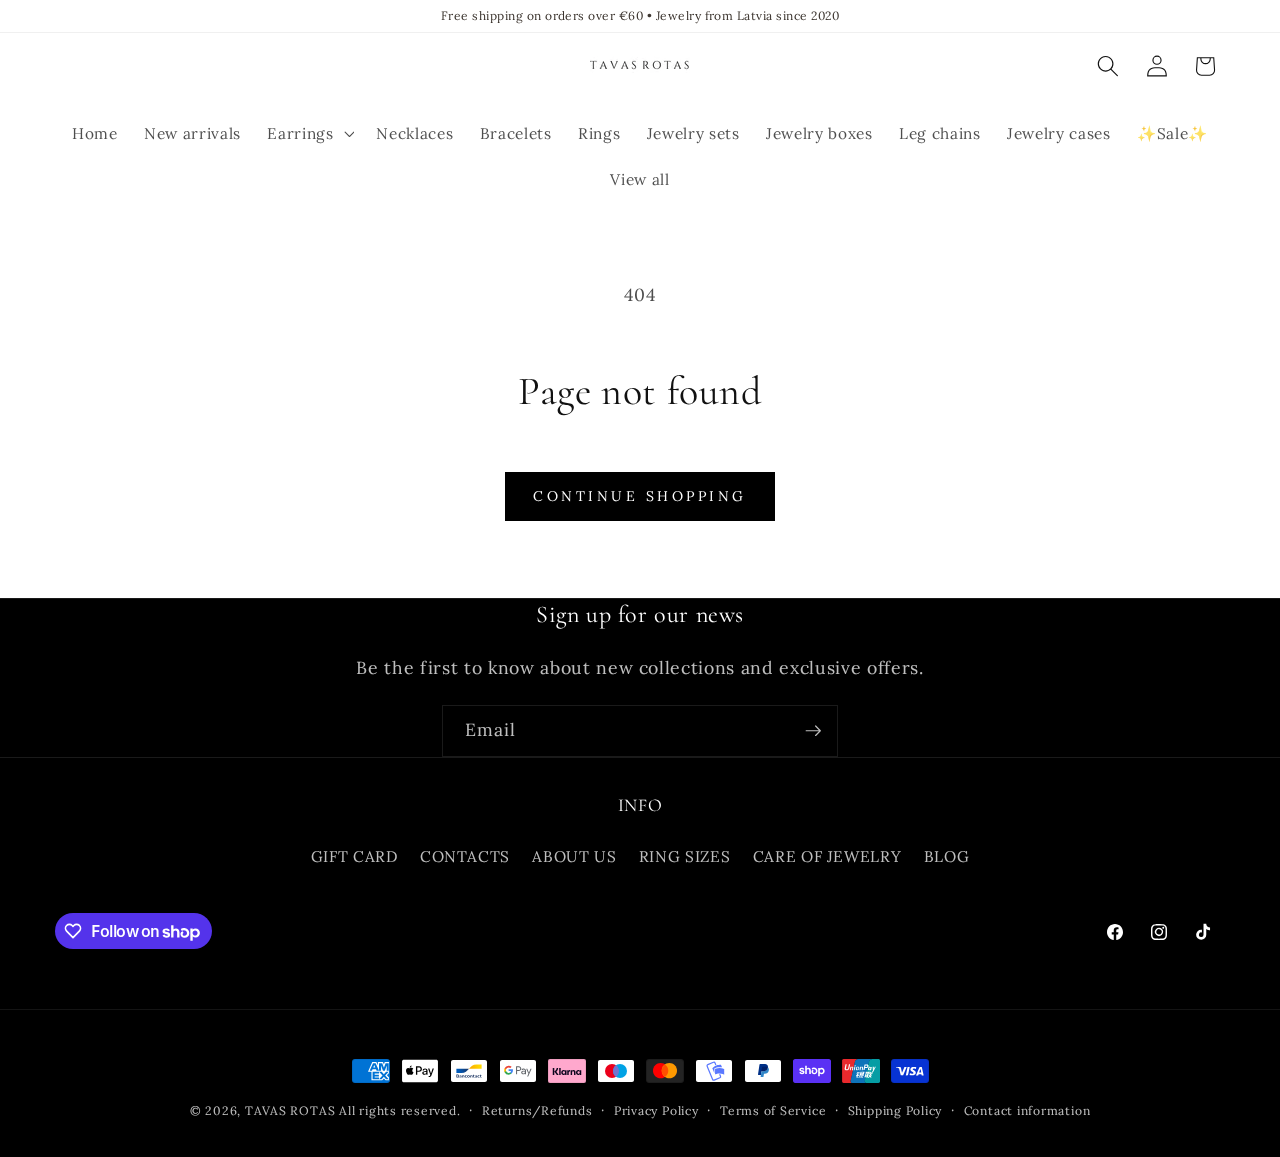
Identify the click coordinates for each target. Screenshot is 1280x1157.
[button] (308, 134)
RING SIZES (685, 856)
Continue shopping (640, 496)
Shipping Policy (895, 1110)
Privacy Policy (656, 1110)
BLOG (947, 856)
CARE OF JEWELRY (827, 856)
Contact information (1027, 1110)
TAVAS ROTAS (290, 1110)
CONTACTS (465, 856)
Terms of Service (773, 1110)
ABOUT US (574, 856)
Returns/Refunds (537, 1110)
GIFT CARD (354, 856)
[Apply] (813, 731)
